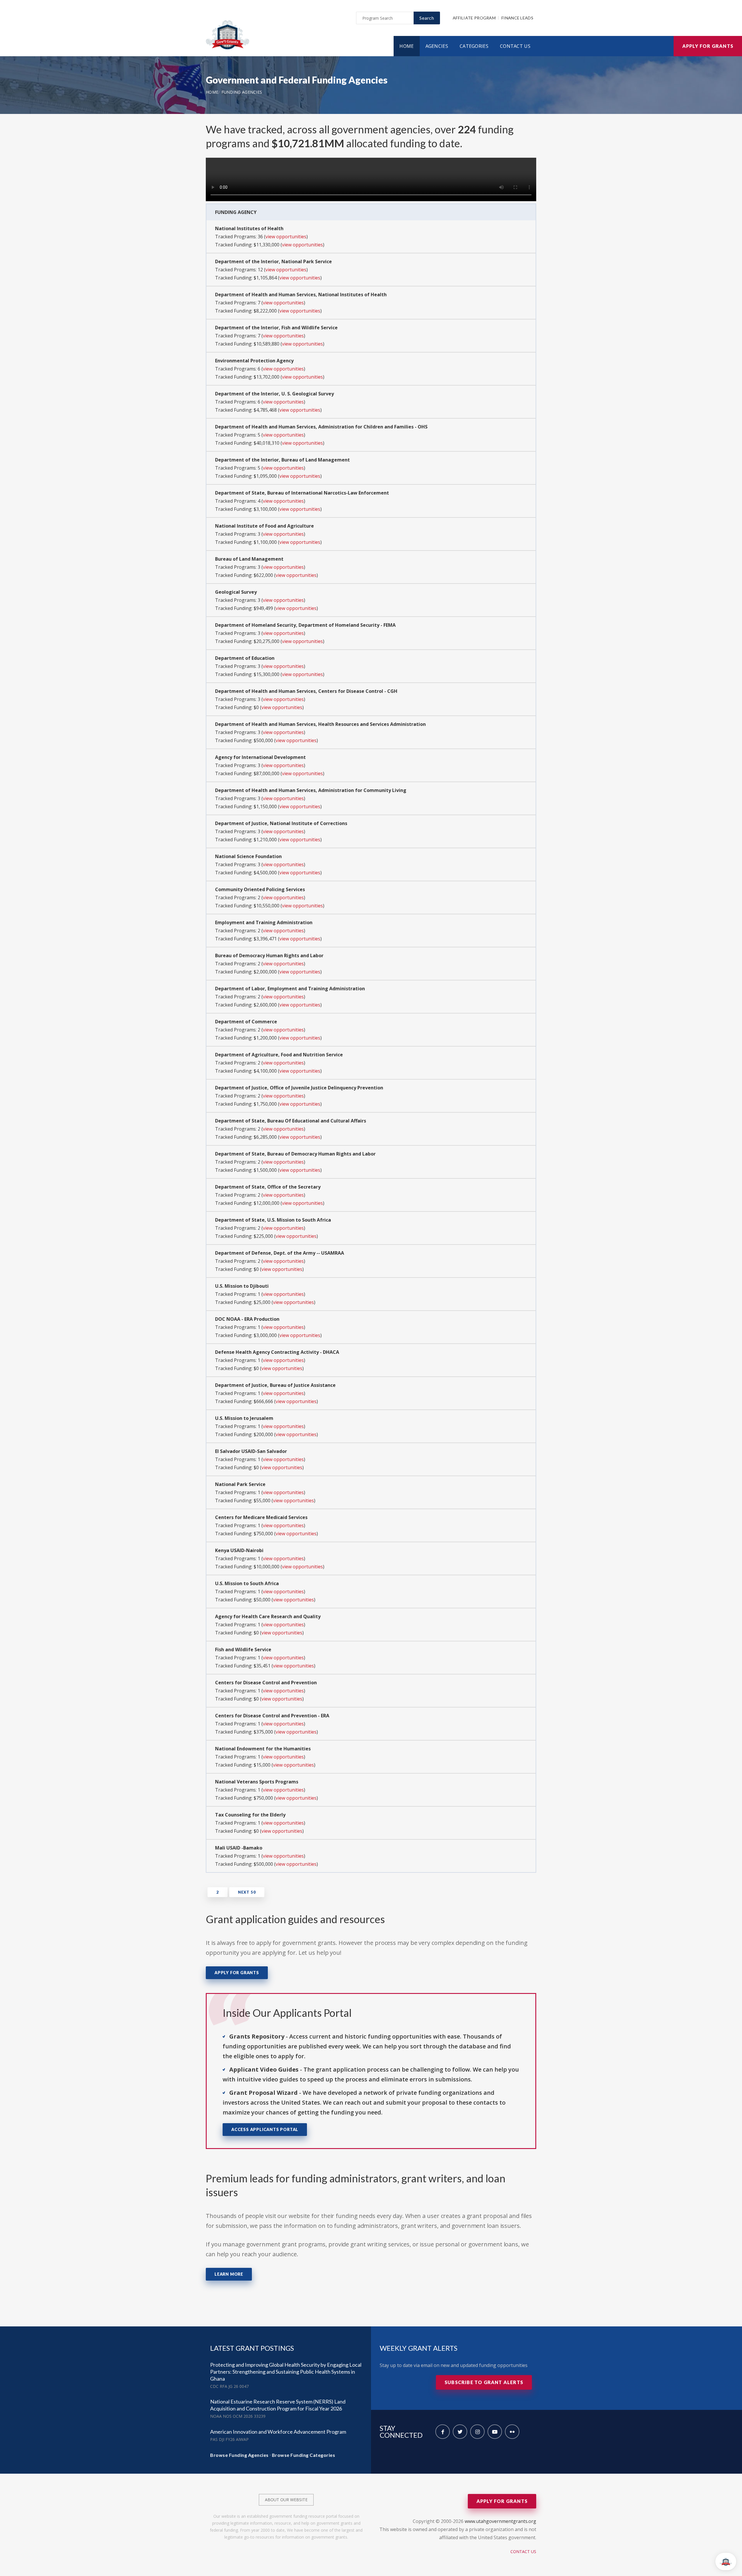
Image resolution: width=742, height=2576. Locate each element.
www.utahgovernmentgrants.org (500, 2521)
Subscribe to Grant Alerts (484, 2382)
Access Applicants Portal (265, 2129)
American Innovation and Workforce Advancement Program (278, 2432)
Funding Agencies (242, 92)
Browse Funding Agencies (239, 2455)
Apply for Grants (708, 46)
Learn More (229, 2274)
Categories (474, 46)
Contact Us (515, 46)
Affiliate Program (474, 18)
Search (427, 18)
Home (407, 46)
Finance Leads (517, 18)
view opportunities (286, 237)
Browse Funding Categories (304, 2455)
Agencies (437, 46)
